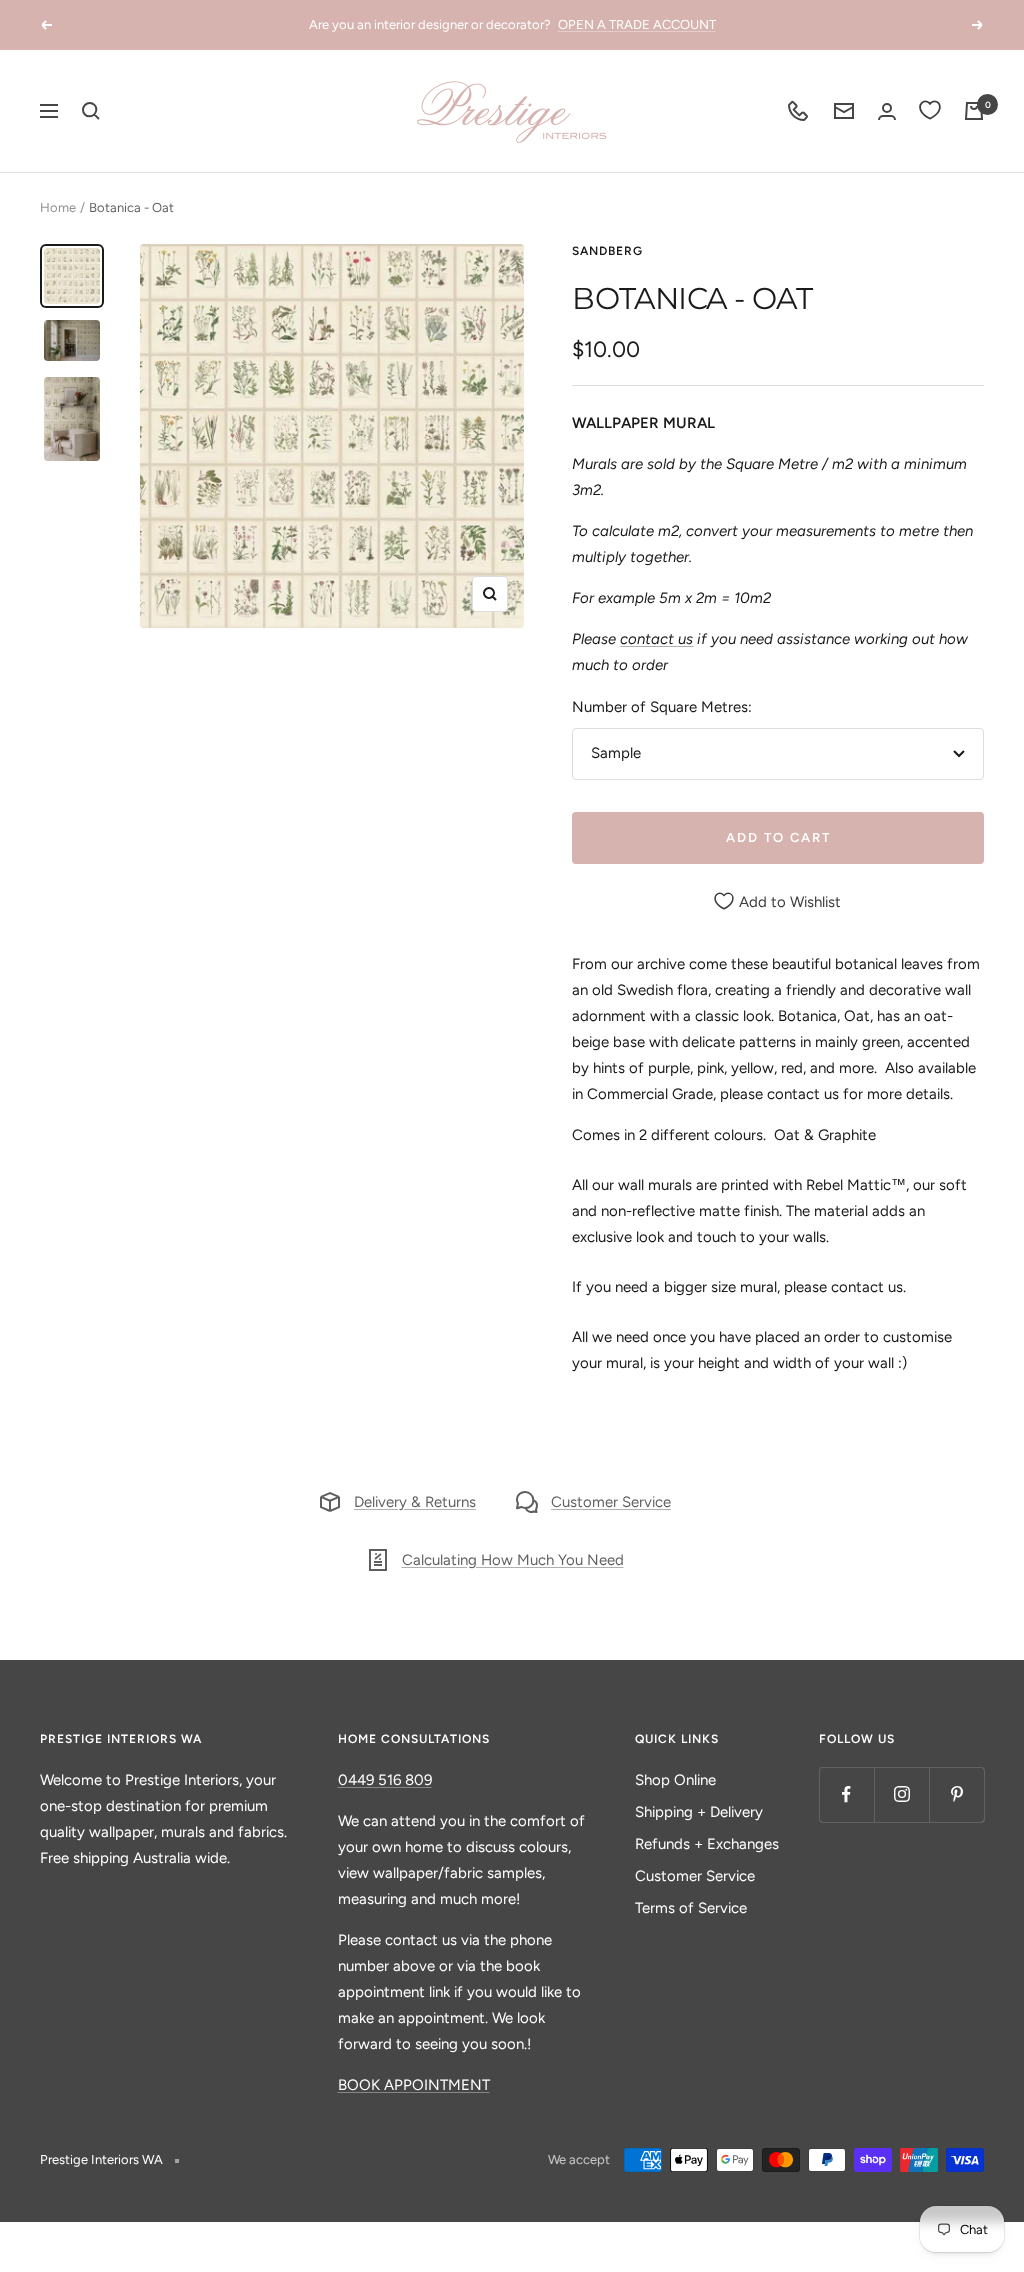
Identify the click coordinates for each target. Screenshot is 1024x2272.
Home (58, 207)
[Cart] (974, 111)
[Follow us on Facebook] (846, 1794)
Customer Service (611, 1502)
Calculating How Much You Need (513, 1560)
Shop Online (675, 1780)
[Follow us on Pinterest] (956, 1794)
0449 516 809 (385, 1780)
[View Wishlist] (930, 111)
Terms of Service (691, 1908)
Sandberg (607, 251)
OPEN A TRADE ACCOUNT (637, 24)
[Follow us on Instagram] (901, 1794)
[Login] (887, 111)
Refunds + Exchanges (707, 1844)
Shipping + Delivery (699, 1812)
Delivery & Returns (415, 1502)
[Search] (91, 111)
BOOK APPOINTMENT (414, 2085)
